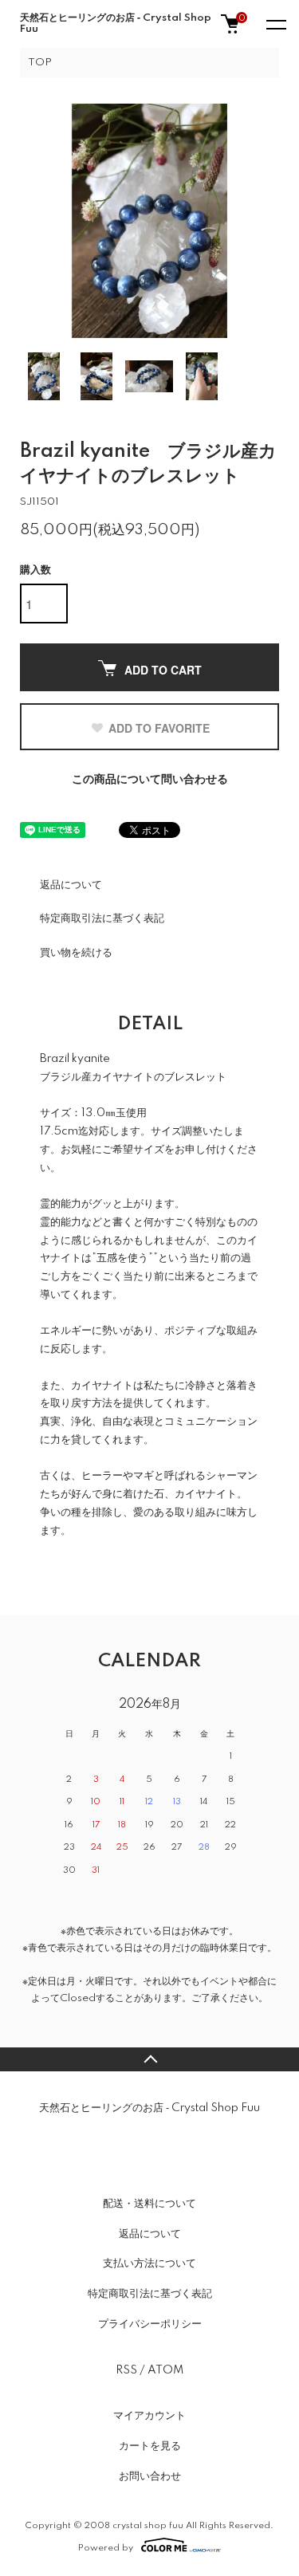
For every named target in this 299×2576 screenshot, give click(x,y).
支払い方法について (149, 2263)
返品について (71, 885)
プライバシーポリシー (150, 2324)
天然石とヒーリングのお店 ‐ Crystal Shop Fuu (116, 24)
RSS (126, 2370)
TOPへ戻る (149, 2059)
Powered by (106, 2548)
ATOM (165, 2370)
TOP (40, 63)
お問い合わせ (150, 2476)
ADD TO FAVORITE (159, 728)
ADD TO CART (163, 670)
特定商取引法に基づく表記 (102, 918)
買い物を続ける (76, 953)
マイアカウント (149, 2416)
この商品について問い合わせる (150, 780)
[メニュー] (275, 24)
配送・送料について (149, 2204)
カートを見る (150, 2446)
